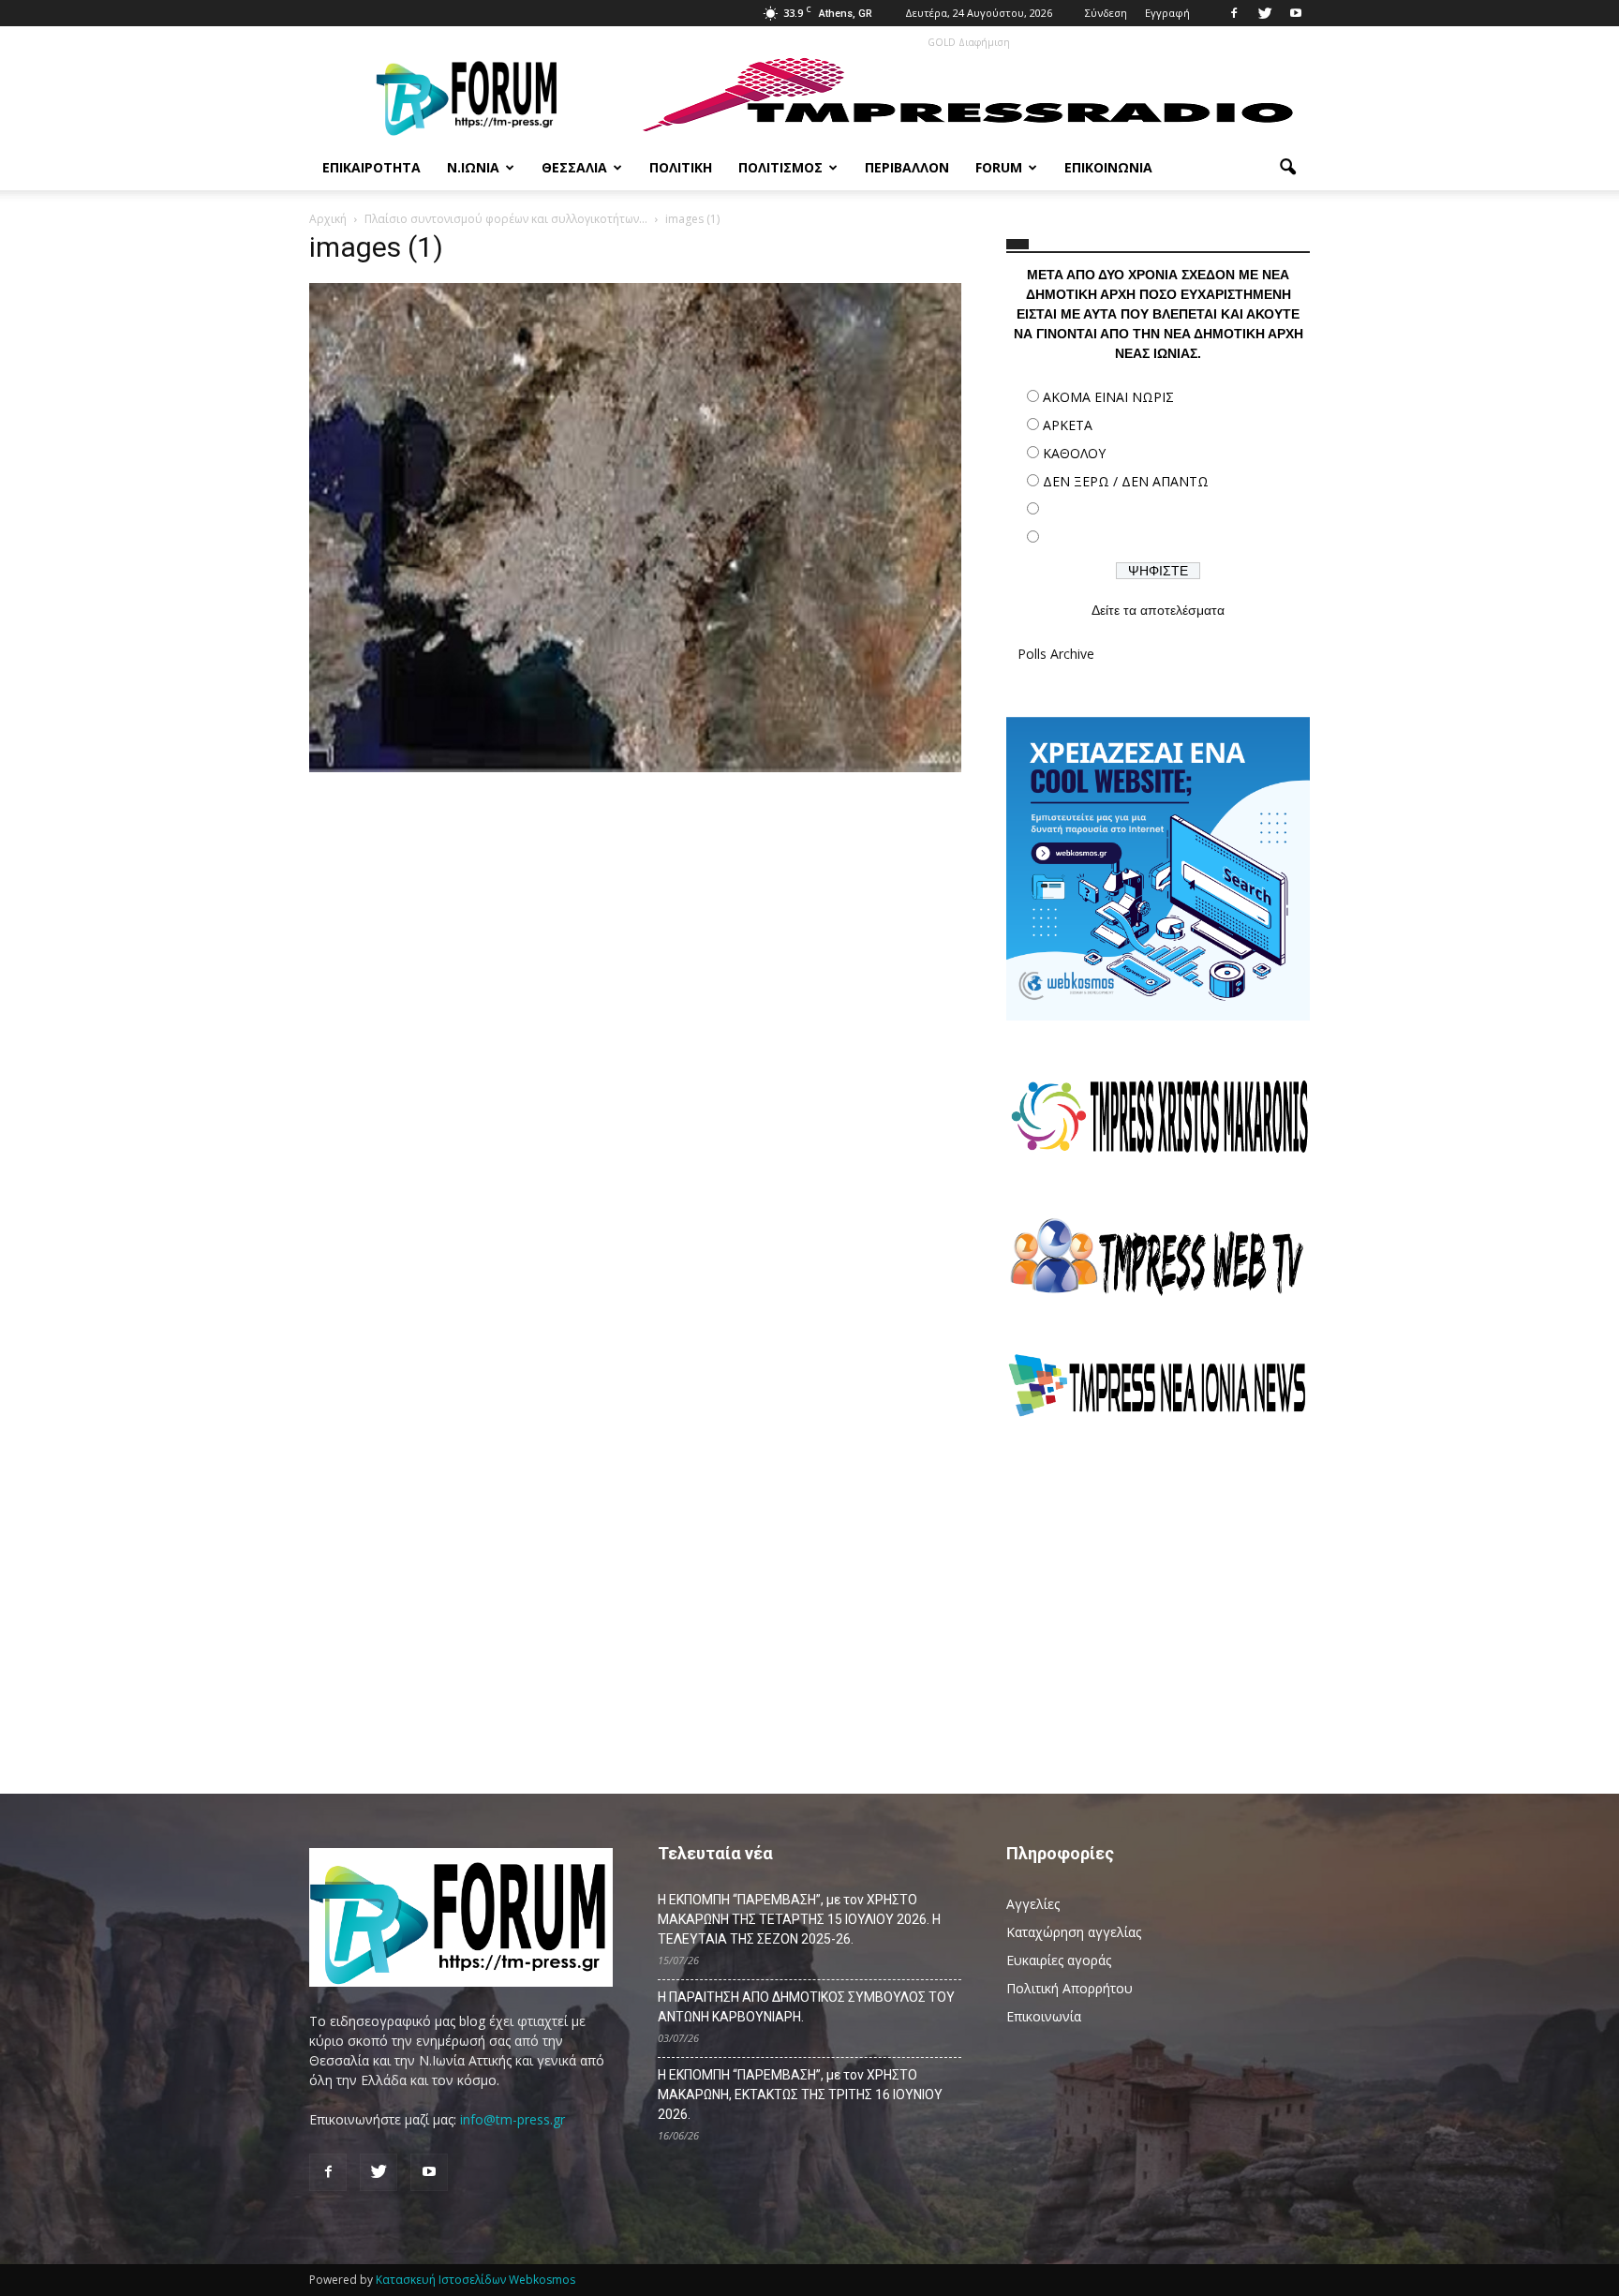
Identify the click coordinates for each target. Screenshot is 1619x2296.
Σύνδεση (1106, 13)
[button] (1287, 168)
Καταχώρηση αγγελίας (1074, 1932)
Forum (999, 167)
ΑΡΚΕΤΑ (1068, 425)
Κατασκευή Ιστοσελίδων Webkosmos (475, 2280)
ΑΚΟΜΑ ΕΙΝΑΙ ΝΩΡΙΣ (1108, 397)
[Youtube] (1296, 13)
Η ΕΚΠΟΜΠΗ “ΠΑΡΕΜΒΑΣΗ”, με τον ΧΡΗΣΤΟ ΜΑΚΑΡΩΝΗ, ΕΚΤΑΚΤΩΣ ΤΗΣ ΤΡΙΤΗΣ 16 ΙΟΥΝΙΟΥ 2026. (800, 2095)
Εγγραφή (1167, 13)
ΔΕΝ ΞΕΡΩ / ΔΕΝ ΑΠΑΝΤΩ (1126, 481)
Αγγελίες (1033, 1904)
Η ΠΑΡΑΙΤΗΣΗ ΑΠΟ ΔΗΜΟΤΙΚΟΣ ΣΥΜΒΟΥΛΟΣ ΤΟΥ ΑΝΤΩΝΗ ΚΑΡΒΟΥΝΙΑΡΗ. (806, 2007)
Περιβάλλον (907, 167)
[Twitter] (1265, 13)
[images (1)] (635, 768)
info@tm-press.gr (512, 2119)
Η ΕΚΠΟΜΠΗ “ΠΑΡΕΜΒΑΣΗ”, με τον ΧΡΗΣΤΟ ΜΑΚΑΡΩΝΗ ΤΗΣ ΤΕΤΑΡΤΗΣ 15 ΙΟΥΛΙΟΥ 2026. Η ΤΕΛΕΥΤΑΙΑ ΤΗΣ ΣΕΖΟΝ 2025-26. (799, 1919)
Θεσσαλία (574, 167)
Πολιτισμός (780, 167)
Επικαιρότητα (371, 167)
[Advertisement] (1158, 1598)
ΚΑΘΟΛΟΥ (1074, 453)
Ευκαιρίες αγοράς (1059, 1960)
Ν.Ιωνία (473, 167)
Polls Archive (1056, 654)
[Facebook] (1234, 13)
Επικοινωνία (1108, 167)
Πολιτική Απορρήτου (1069, 1988)
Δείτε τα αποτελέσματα (1158, 610)
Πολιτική (681, 167)
